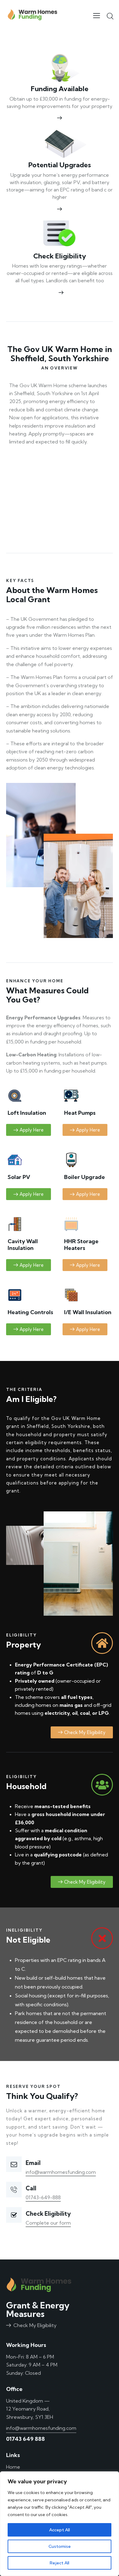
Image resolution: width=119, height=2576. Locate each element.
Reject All (60, 2563)
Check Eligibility (60, 256)
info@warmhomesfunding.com (61, 2172)
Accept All (60, 2530)
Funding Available (60, 89)
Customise (60, 2546)
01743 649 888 (25, 2439)
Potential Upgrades (60, 165)
